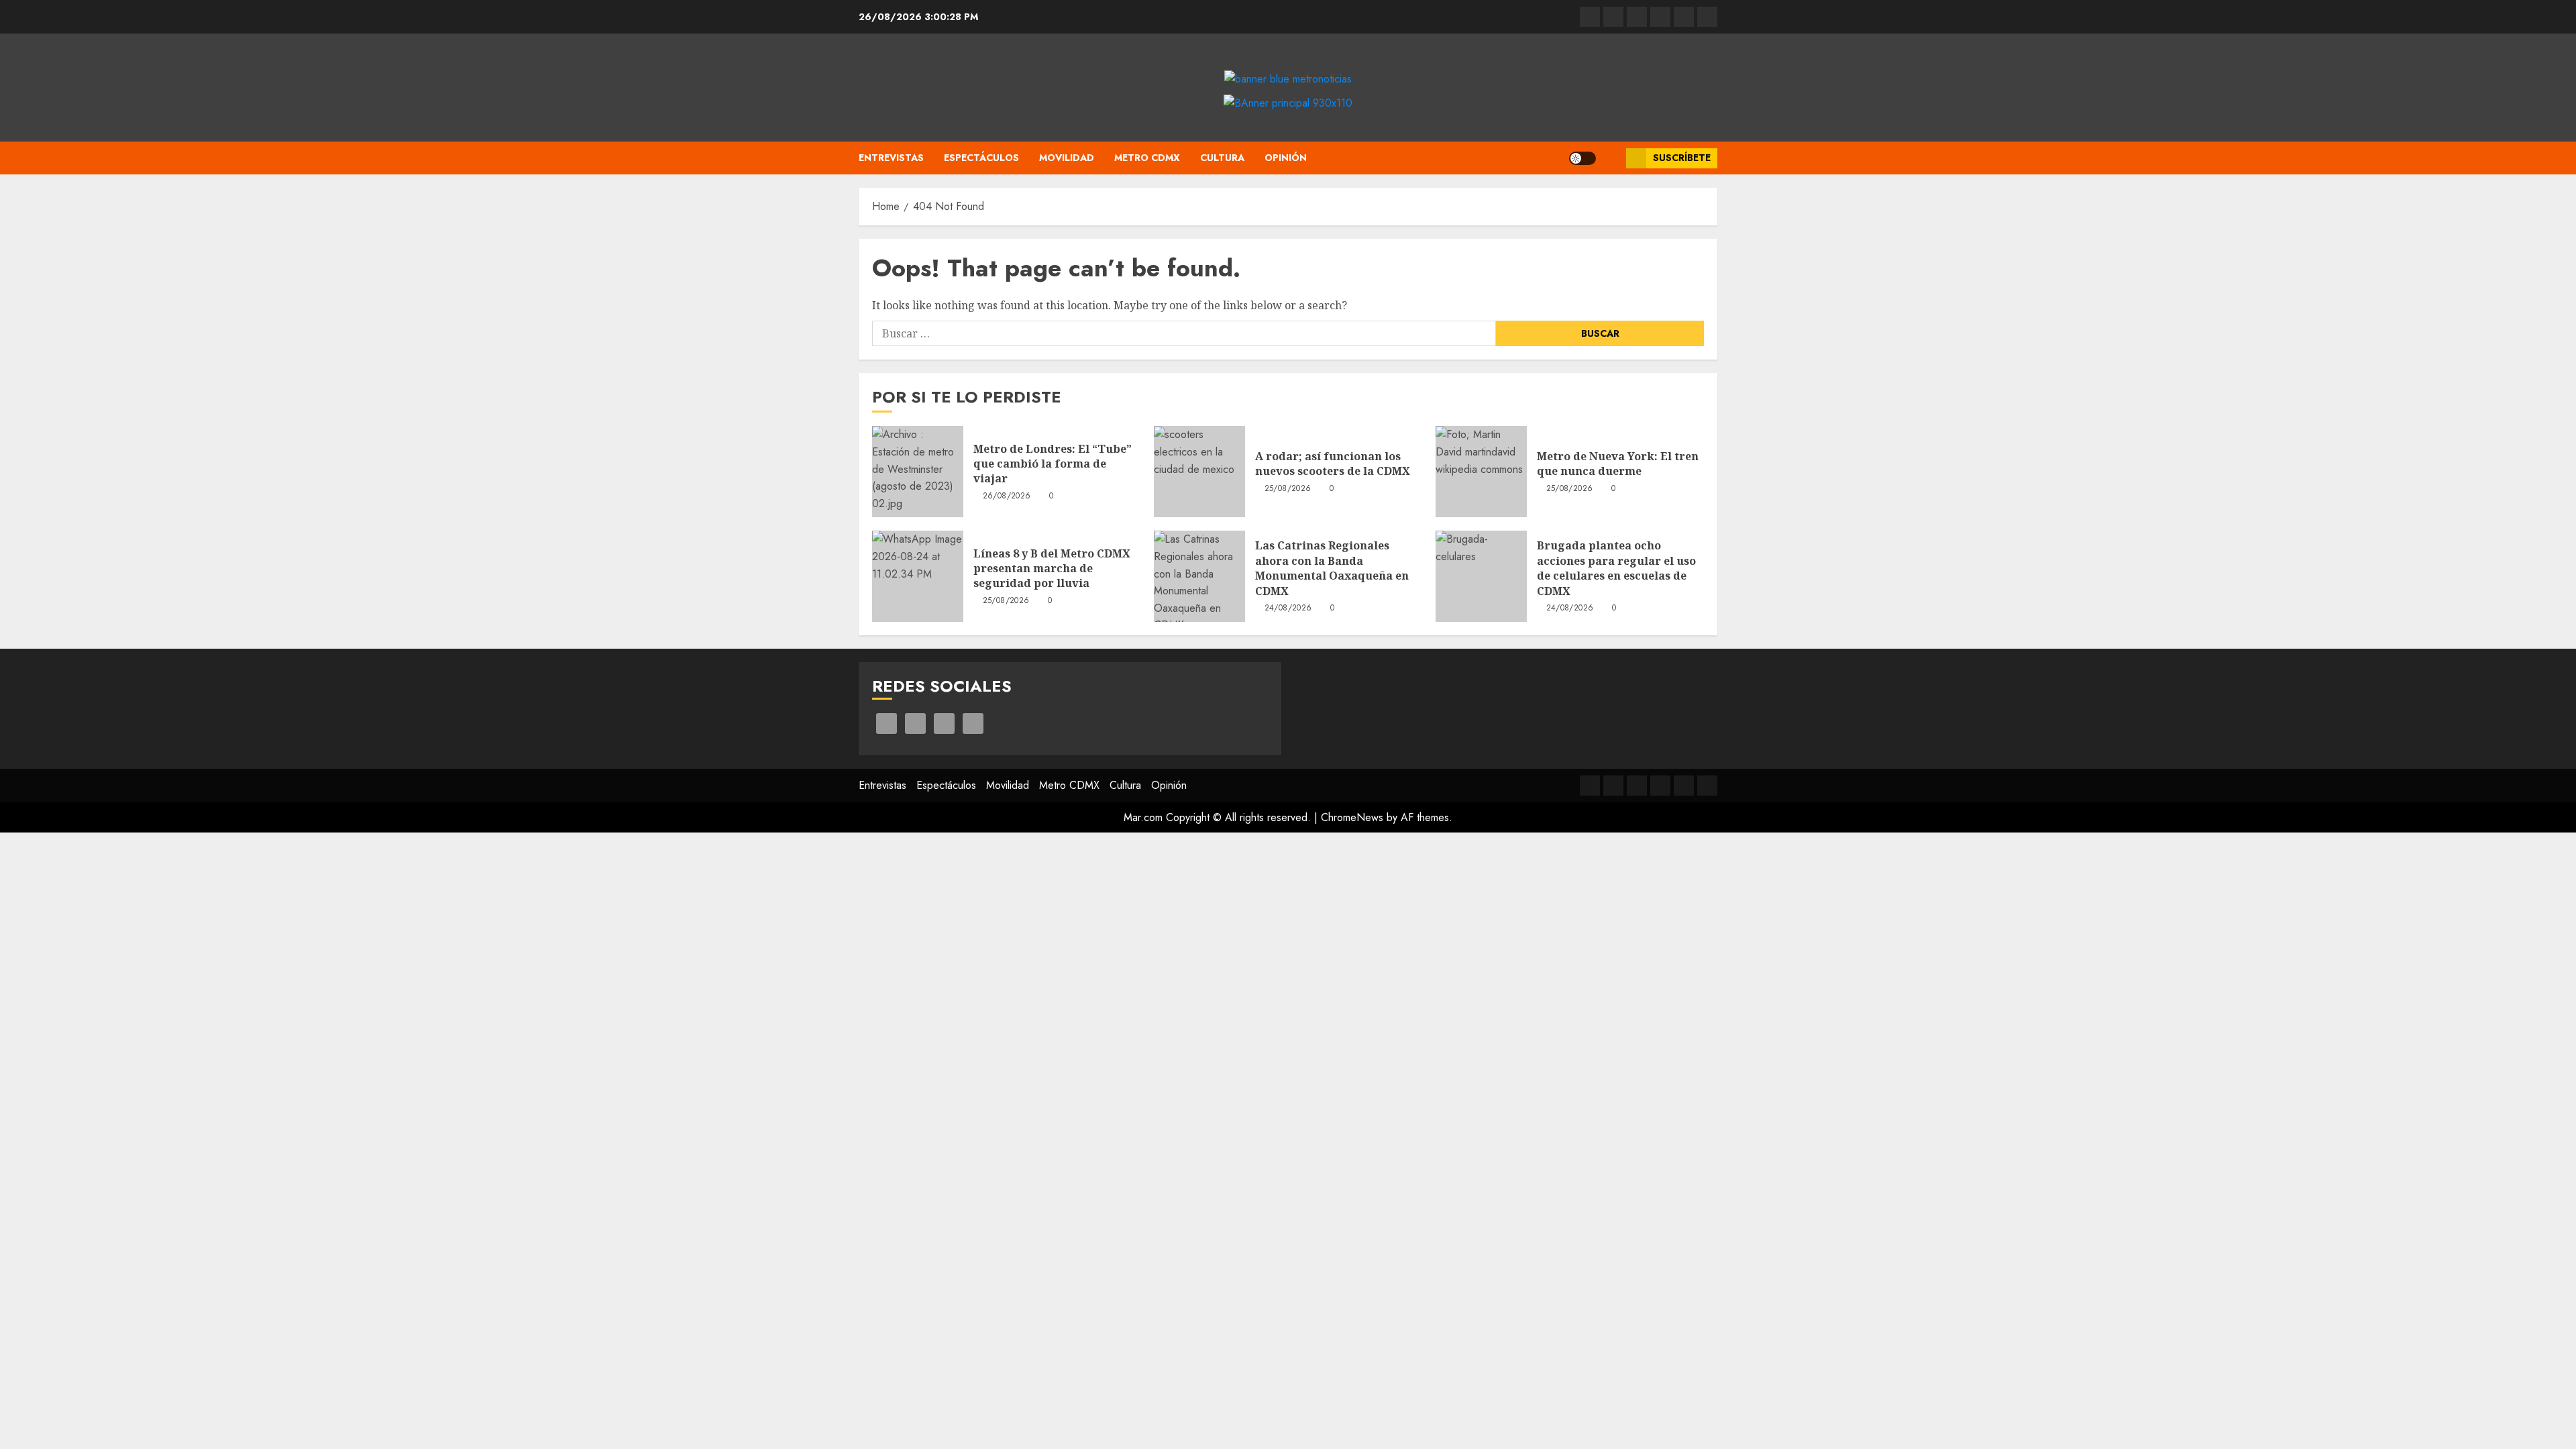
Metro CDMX (1147, 158)
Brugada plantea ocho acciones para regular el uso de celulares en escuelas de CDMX (1616, 568)
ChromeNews (1352, 817)
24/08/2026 (1288, 608)
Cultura (1222, 158)
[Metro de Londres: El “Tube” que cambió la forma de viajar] (918, 472)
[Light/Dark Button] (1582, 158)
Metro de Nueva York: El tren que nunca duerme (1618, 464)
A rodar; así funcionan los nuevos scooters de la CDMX (1333, 464)
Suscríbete (1682, 158)
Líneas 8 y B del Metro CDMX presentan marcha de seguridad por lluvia (1052, 569)
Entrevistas (891, 158)
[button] (1611, 158)
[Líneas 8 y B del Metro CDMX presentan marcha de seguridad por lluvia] (918, 576)
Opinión (1286, 158)
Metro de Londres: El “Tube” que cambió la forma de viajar (1053, 464)
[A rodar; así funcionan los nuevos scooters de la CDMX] (1199, 472)
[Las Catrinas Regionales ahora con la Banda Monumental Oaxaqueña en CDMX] (1199, 576)
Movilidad (1067, 158)
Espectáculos (981, 158)
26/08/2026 (1007, 496)
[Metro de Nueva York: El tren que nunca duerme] (1481, 472)
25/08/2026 (1288, 489)
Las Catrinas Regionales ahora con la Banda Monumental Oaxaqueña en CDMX (1332, 568)
